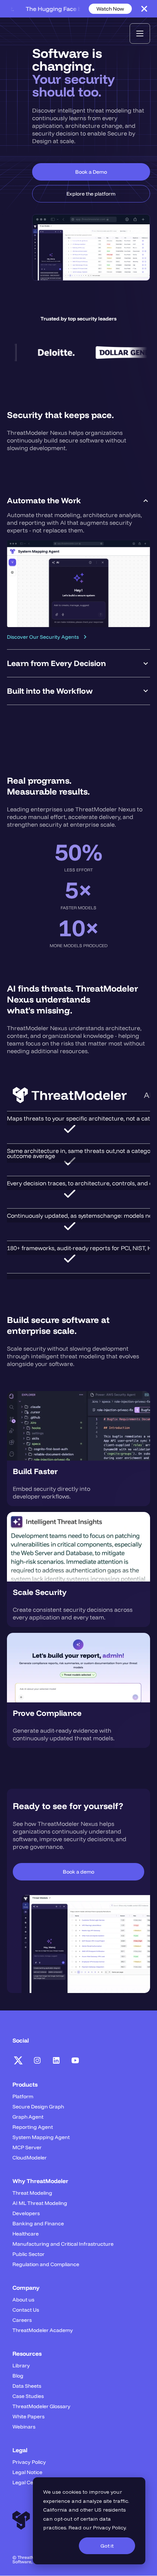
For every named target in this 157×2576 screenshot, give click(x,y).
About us (23, 2300)
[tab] (78, 568)
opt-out (63, 2519)
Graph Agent (28, 2117)
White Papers (28, 2417)
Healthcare (26, 2234)
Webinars (24, 2427)
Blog (18, 2376)
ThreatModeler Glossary (41, 2406)
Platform (23, 2096)
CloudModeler (30, 2158)
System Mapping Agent (41, 2137)
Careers (22, 2320)
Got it (107, 2546)
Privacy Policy (109, 2528)
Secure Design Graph (38, 2107)
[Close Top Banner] (144, 9)
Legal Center (28, 2482)
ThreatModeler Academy (43, 2330)
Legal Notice (27, 2472)
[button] (140, 34)
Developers (26, 2213)
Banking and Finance (38, 2224)
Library (21, 2366)
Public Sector (28, 2254)
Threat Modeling (32, 2193)
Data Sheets (27, 2386)
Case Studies (28, 2396)
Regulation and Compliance (46, 2264)
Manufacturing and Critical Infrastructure (63, 2244)
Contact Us (26, 2310)
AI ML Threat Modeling (40, 2203)
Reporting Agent (33, 2127)
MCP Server (27, 2147)
